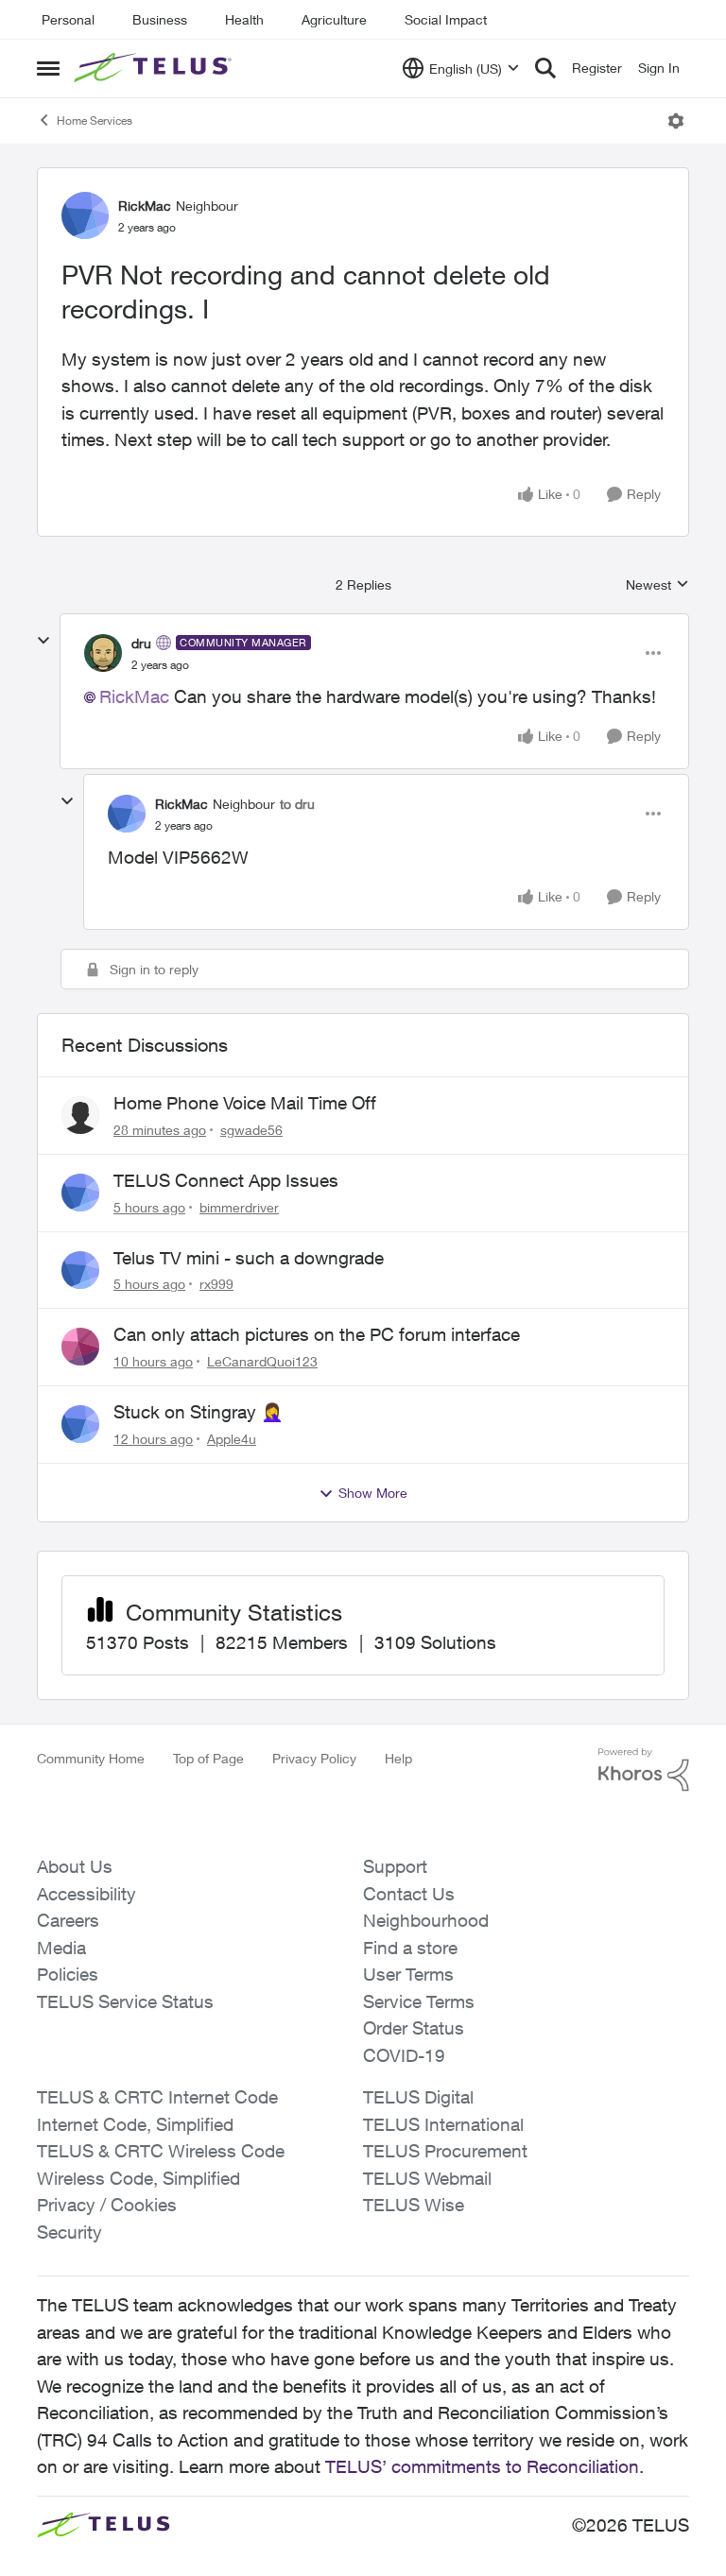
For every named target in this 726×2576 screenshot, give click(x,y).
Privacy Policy (314, 1758)
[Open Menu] (676, 121)
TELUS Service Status (125, 2001)
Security (69, 2232)
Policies (68, 1974)
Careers (68, 1920)
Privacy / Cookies (107, 2205)
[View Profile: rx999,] (80, 1270)
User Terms (408, 1974)
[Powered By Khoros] (644, 1770)
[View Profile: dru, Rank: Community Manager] (103, 653)
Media (61, 1948)
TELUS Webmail (427, 2178)
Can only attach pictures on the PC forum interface (317, 1334)
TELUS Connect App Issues (226, 1180)
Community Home (91, 1758)
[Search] (545, 68)
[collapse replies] (43, 641)
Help (398, 1758)
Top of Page (208, 1758)
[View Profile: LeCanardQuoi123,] (80, 1347)
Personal (68, 19)
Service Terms (419, 2001)
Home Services (95, 120)
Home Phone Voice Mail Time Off (245, 1103)
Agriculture (334, 19)
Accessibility (86, 1894)
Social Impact (446, 19)
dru (141, 643)
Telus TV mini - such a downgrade (249, 1258)
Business (160, 19)
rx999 (216, 1284)
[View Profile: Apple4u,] (80, 1424)
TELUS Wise (414, 2205)
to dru (297, 804)
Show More (373, 1493)
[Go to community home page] (155, 68)
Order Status (414, 2028)
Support (395, 1866)
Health (244, 19)
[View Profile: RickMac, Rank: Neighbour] (85, 215)
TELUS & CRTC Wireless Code (161, 2151)
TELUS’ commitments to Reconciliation (482, 2466)
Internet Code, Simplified (135, 2124)
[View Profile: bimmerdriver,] (80, 1193)
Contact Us (409, 1894)
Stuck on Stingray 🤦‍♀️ (199, 1412)
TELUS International (443, 2124)
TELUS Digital (418, 2097)
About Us (75, 1866)
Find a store (410, 1948)
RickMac (145, 206)
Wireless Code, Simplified (138, 2178)
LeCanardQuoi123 (262, 1361)
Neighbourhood (426, 1920)
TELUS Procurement (445, 2151)
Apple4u (232, 1439)
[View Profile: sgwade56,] (80, 1115)
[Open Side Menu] (48, 68)
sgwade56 (251, 1130)
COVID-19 (404, 2055)
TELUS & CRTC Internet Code (157, 2097)
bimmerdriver (239, 1207)
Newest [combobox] (657, 585)
